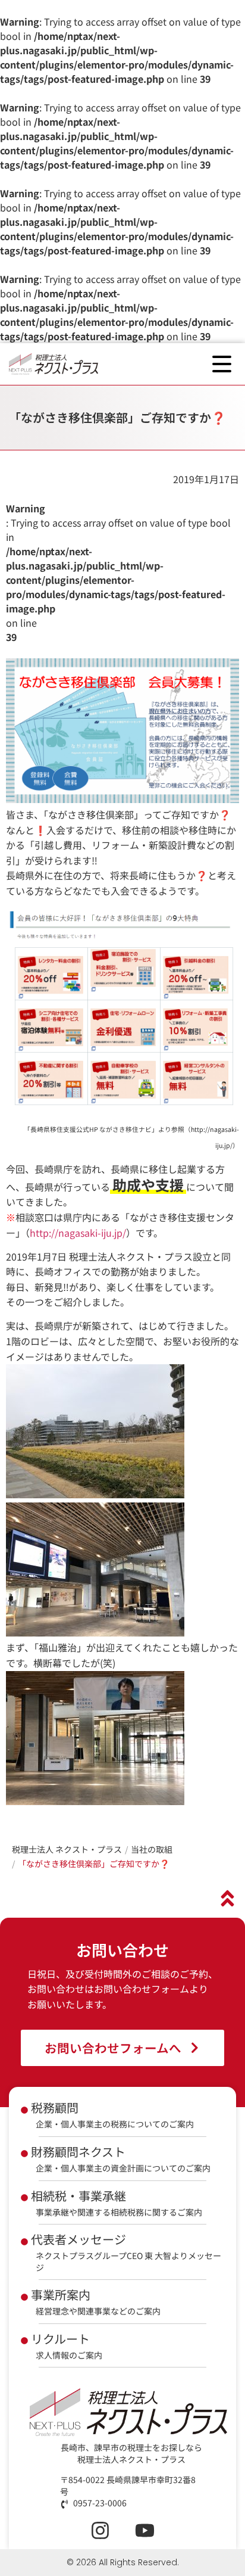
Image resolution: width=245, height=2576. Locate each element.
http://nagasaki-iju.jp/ (78, 1233)
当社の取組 (152, 1849)
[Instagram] (100, 2530)
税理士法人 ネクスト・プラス (67, 1849)
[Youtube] (145, 2530)
